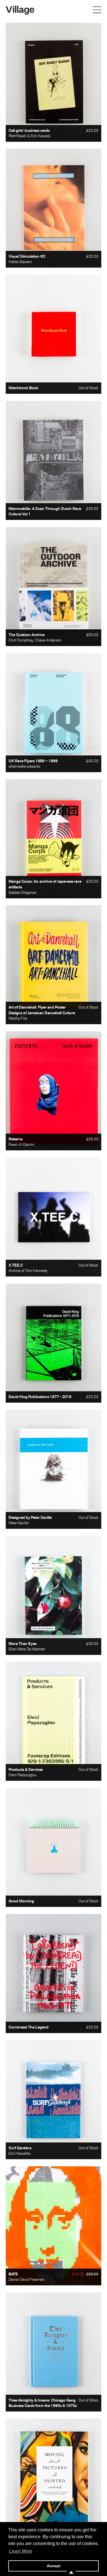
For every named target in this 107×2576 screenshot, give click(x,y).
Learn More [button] (21, 2551)
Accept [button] (54, 2566)
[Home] (20, 10)
